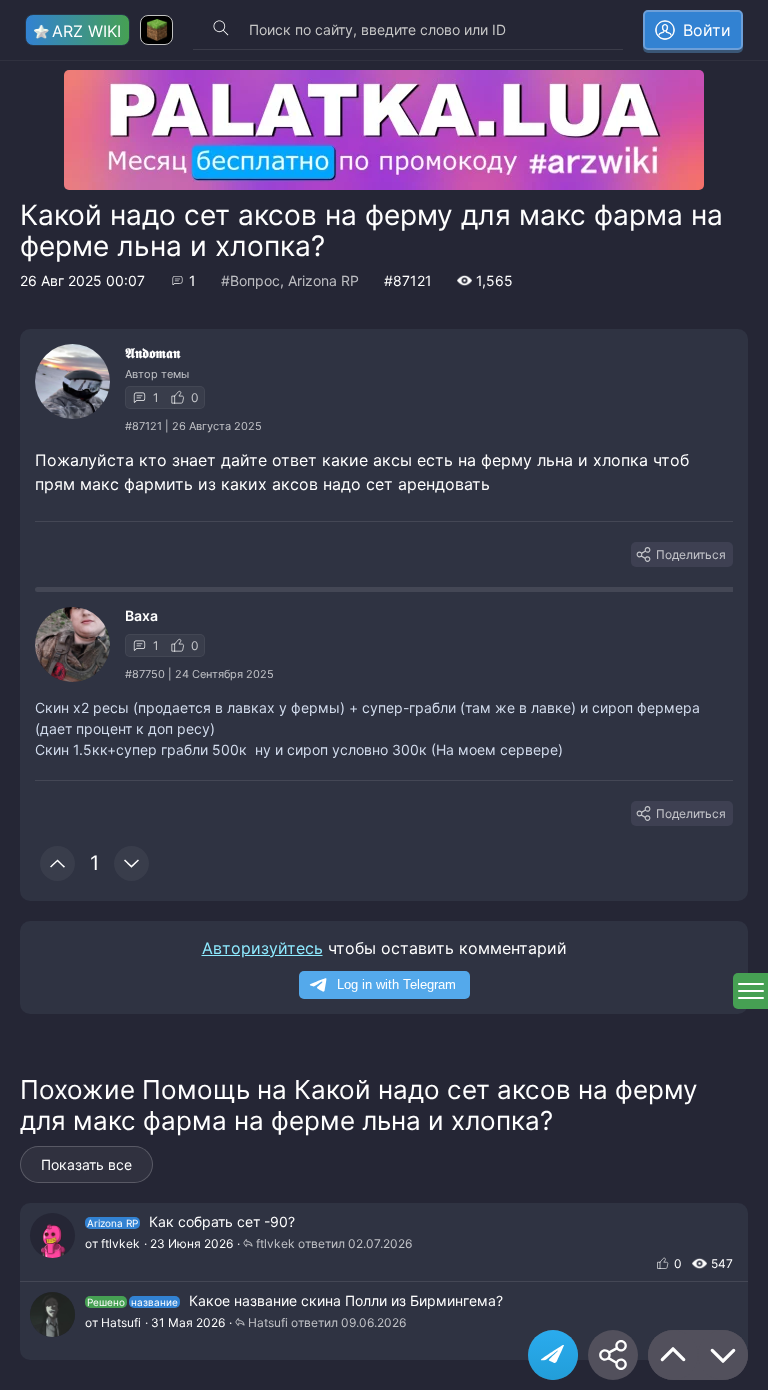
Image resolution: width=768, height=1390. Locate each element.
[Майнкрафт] (156, 30)
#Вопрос (250, 280)
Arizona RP (323, 280)
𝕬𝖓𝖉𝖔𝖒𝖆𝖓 (152, 352)
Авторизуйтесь (262, 948)
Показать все (86, 1164)
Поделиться (691, 554)
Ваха (141, 615)
